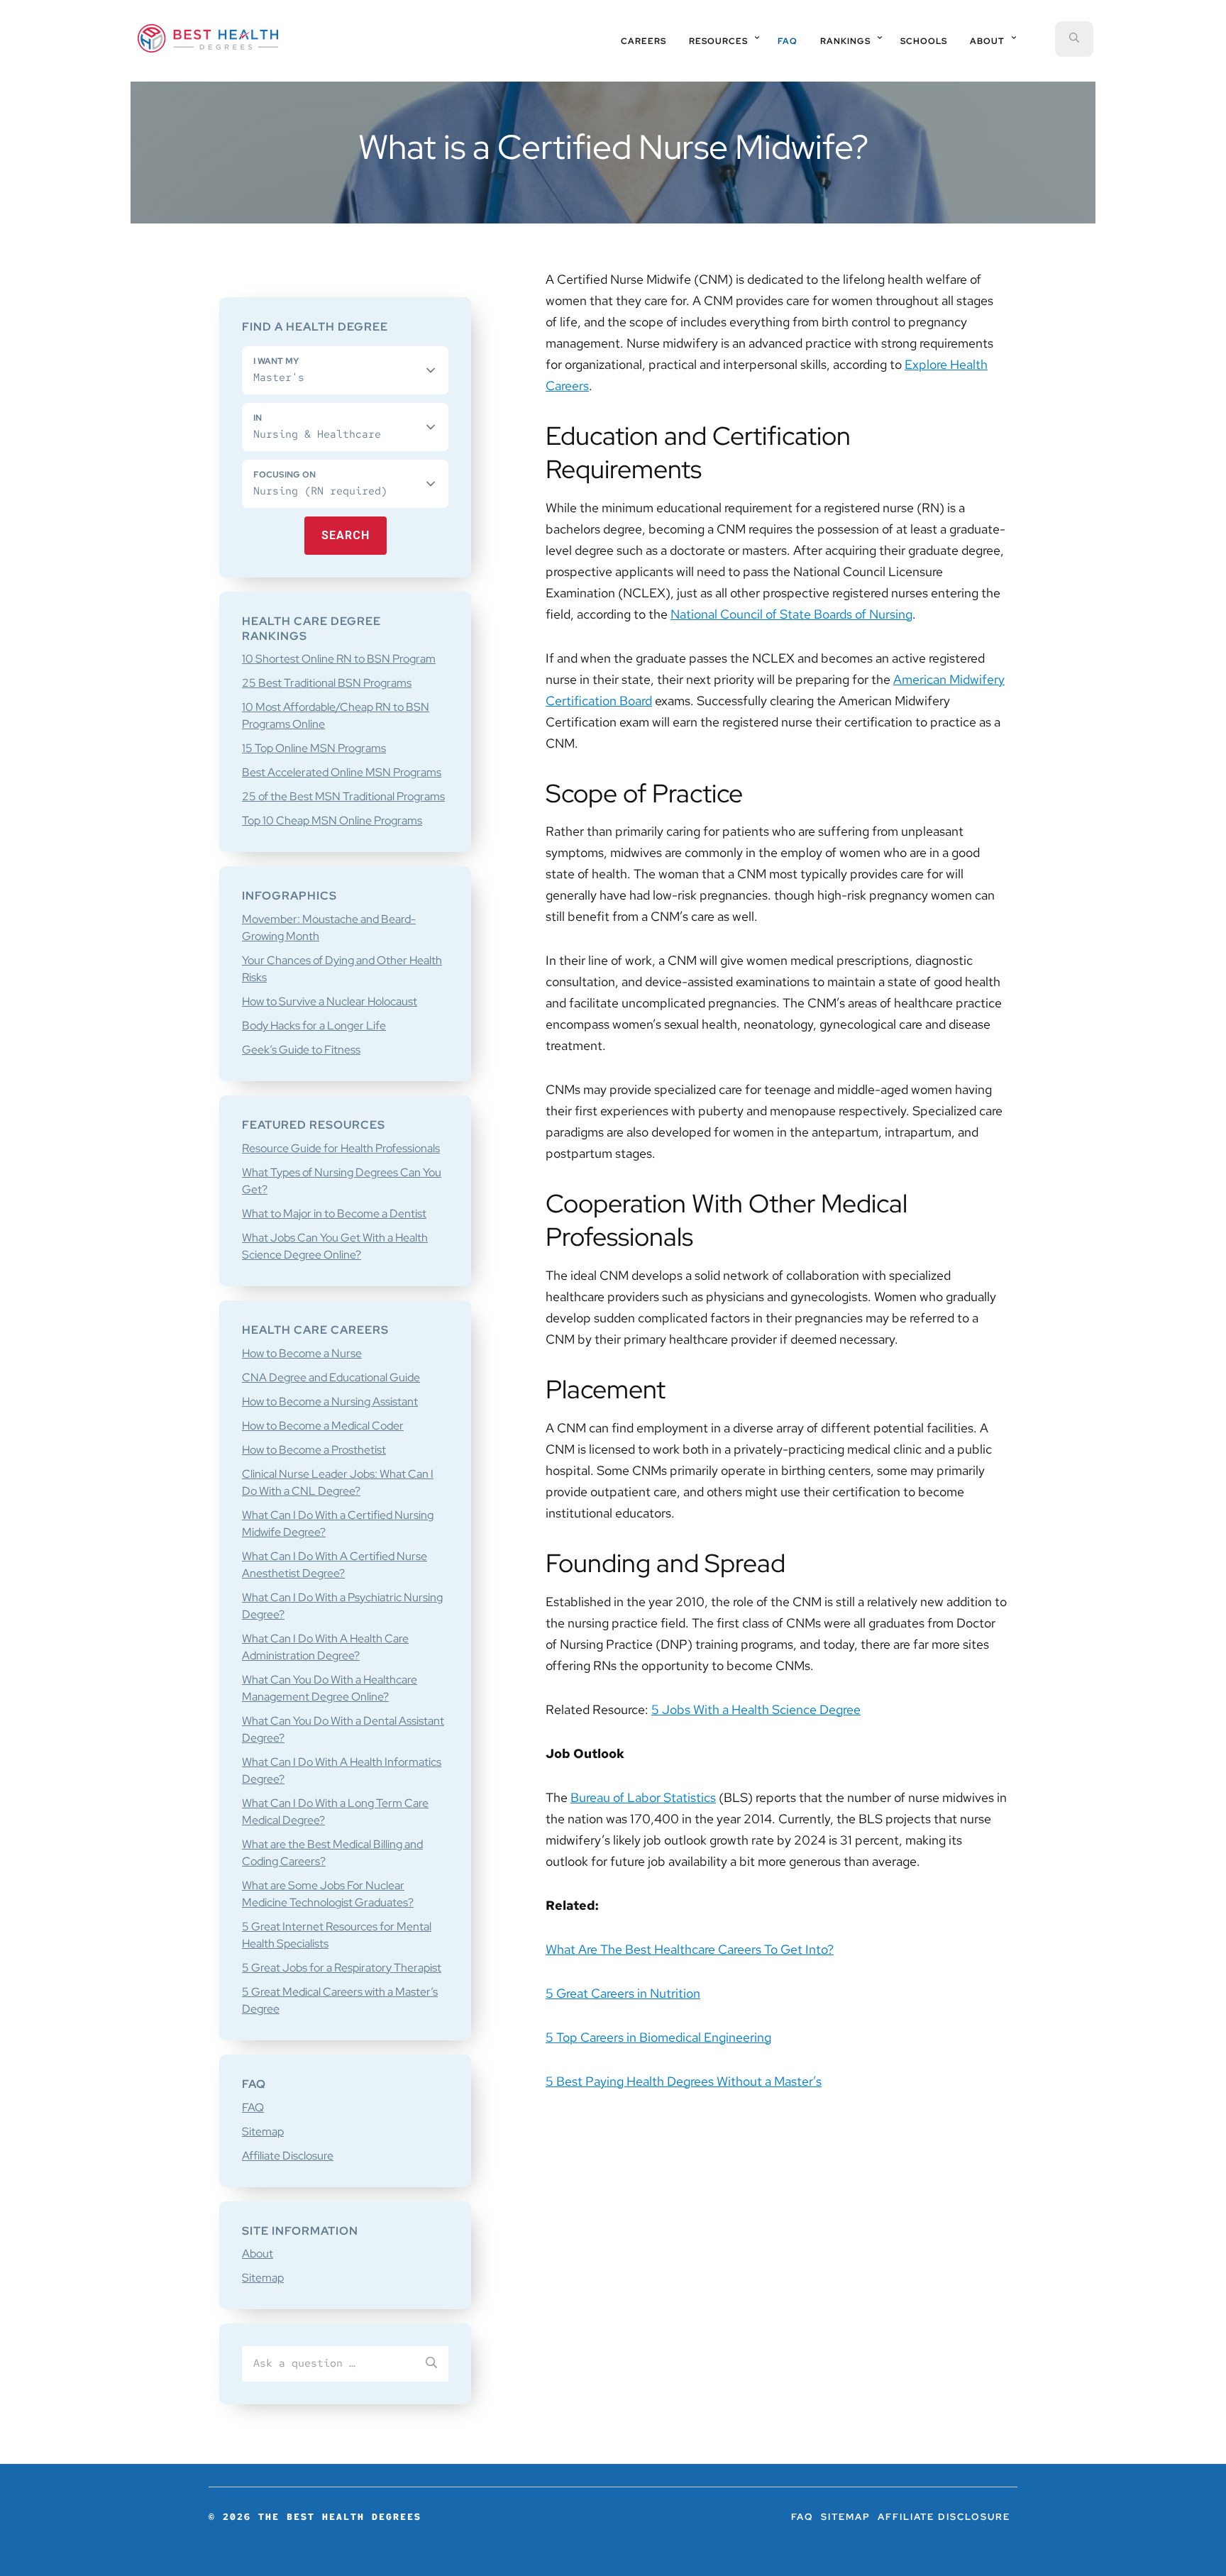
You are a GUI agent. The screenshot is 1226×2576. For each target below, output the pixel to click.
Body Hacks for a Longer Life (314, 1026)
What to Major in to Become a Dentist (334, 1214)
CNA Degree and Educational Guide (331, 1377)
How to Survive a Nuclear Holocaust (330, 1001)
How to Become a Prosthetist (314, 1450)
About (258, 2254)
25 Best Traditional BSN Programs (327, 683)
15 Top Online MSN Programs (314, 748)
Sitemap (263, 2132)
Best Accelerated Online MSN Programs (342, 772)
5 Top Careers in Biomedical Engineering (658, 2037)
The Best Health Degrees (208, 38)
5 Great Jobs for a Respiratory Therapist (342, 1968)
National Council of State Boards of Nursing (791, 614)
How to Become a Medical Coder (323, 1426)
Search (346, 535)
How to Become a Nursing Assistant (330, 1402)
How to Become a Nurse (302, 1353)
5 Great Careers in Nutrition (623, 1993)
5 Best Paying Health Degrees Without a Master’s (684, 2081)
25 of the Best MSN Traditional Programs (343, 796)
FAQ (253, 2107)
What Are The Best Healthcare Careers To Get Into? (690, 1949)
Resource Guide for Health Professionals (341, 1148)
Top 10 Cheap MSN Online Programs (332, 820)
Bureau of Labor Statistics (643, 1797)
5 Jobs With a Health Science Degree (756, 1709)
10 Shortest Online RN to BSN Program (339, 659)
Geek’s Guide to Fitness (301, 1050)
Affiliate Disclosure (288, 2156)
